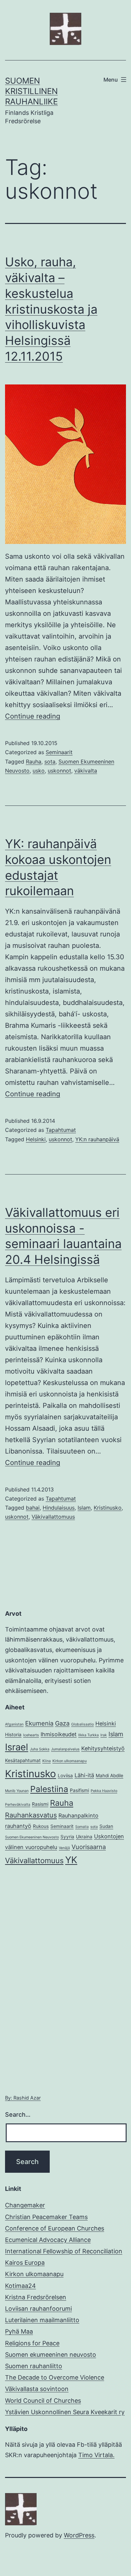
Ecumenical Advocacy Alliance (48, 2240)
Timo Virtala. (96, 2455)
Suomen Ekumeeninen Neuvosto (32, 1837)
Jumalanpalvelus (65, 1749)
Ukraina (84, 1837)
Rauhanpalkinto (78, 1815)
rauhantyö (18, 1826)
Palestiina (49, 1789)
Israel (17, 1747)
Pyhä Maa (19, 2331)
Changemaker (25, 2205)
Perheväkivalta (18, 1805)
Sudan (106, 1826)
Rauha (34, 762)
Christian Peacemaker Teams (46, 2217)
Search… (18, 2114)
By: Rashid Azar (23, 2098)
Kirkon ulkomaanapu (70, 1761)
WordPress (79, 2535)
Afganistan (14, 1724)
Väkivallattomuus (53, 1517)
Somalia (82, 1827)
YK (71, 1860)
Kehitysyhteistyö (103, 1748)
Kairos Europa (25, 2263)
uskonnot (59, 771)
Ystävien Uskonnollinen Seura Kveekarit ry (65, 2412)
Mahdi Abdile (110, 1776)
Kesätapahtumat (23, 1760)
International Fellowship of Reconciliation (64, 2251)
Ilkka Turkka (89, 1735)
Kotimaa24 (20, 2286)
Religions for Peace (32, 2343)
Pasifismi (79, 1790)
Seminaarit (59, 752)
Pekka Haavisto (104, 1791)
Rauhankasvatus (31, 1815)
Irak (104, 1735)
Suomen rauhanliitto (34, 2366)
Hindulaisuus (59, 1508)
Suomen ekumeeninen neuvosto (51, 2355)
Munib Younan (17, 1791)
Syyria (67, 1837)
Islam (84, 1508)
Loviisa (65, 1776)
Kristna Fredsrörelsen (36, 2297)
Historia (13, 1735)
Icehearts (31, 1735)
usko (39, 771)
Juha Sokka (40, 1749)
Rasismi (40, 1804)
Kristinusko (108, 1508)
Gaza (62, 1723)
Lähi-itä (84, 1775)
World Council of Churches (43, 2401)
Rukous (41, 1826)
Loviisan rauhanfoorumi (38, 2309)
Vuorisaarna (89, 1847)
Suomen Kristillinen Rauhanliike (31, 91)
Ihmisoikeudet (59, 1734)
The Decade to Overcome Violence (55, 2377)
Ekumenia (39, 1723)
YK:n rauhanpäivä (97, 1139)
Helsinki (36, 1139)
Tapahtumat (61, 1130)
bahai (33, 1508)
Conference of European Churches (55, 2228)
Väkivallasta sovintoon (37, 2389)
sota (50, 762)
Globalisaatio (82, 1724)
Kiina (47, 1761)
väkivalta (86, 771)
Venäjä (64, 1848)
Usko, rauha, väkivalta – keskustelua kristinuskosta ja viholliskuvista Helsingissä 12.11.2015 (51, 309)
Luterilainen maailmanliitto (42, 2320)
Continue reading (33, 716)
